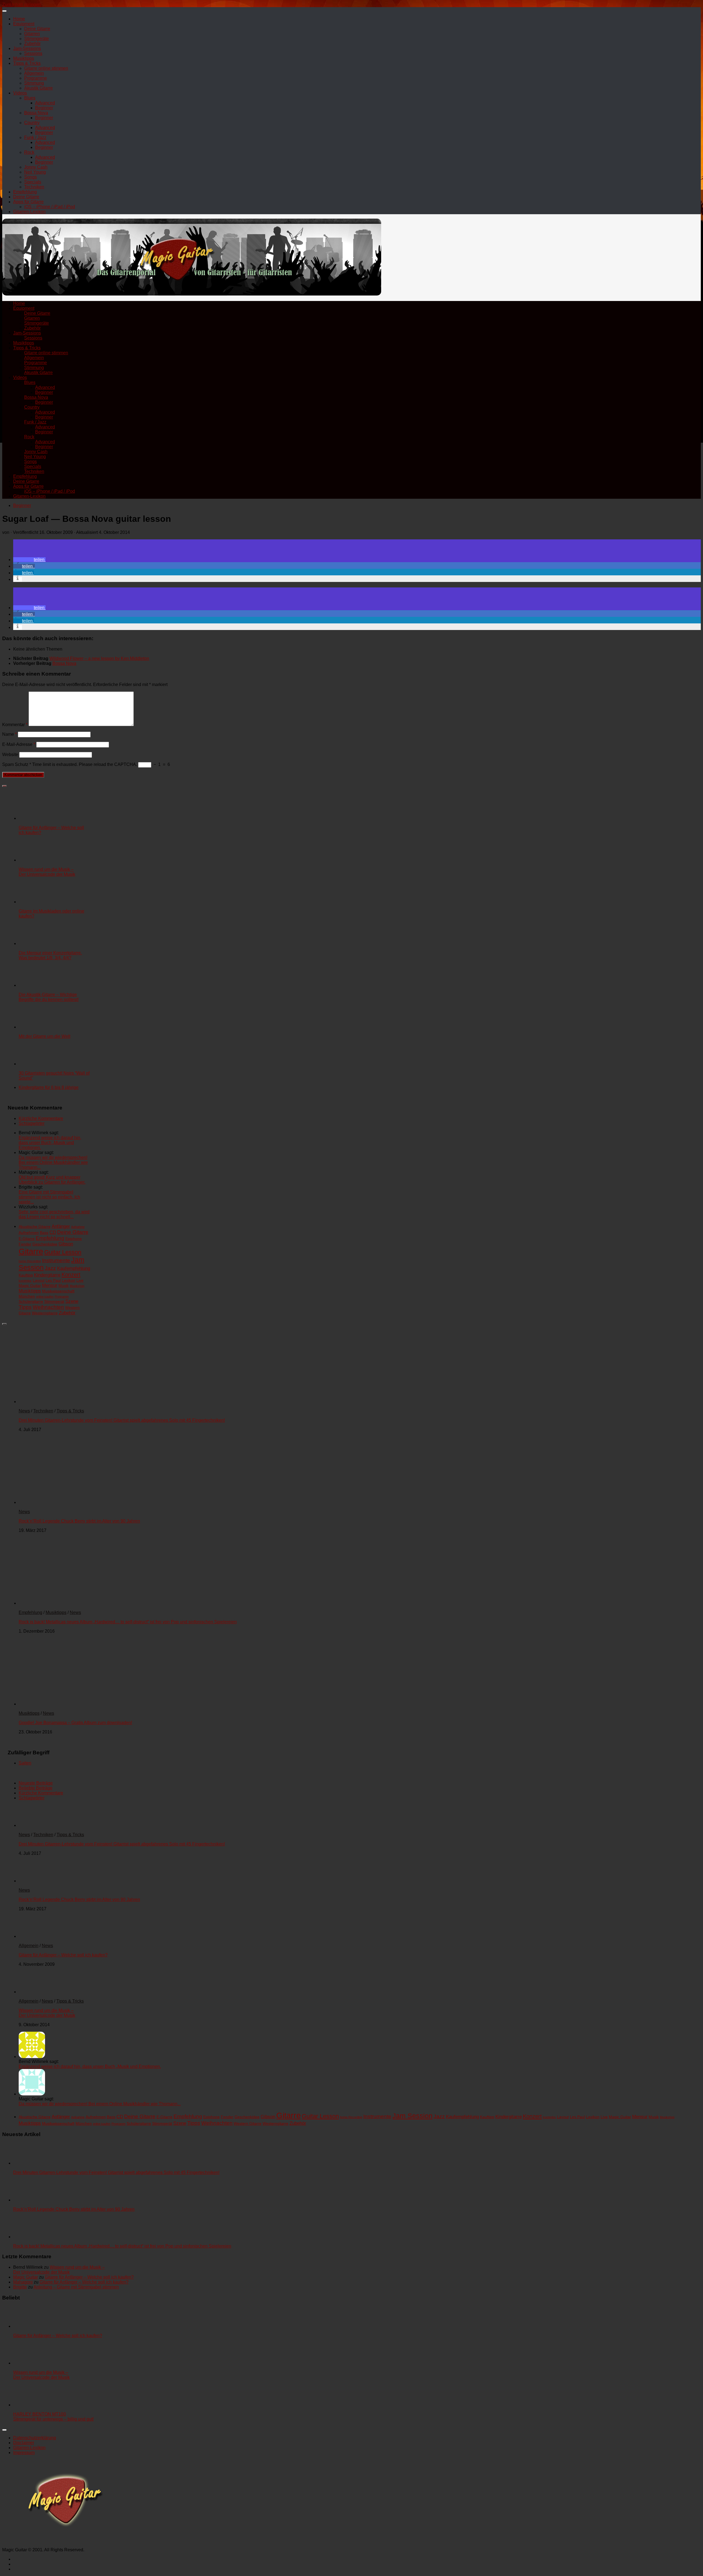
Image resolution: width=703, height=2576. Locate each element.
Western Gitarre (248, 2123)
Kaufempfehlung (74, 1268)
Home (19, 19)
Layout (39, 1280)
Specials (33, 182)
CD (53, 1232)
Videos (20, 93)
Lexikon (69, 1280)
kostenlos (25, 1281)
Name (9, 734)
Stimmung (34, 83)
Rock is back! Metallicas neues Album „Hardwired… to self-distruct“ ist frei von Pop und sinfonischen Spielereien (128, 1622)
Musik (64, 1286)
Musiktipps (24, 58)
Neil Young (35, 172)
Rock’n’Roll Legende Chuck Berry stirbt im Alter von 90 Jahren (79, 1521)
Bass (44, 1233)
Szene (72, 1301)
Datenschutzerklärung (35, 2438)
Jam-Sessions (27, 48)
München (27, 1296)
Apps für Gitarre (28, 202)
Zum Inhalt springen (22, 5)
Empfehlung (25, 192)
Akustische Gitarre (35, 1226)
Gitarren (32, 34)
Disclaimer (24, 2443)
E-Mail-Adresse (19, 744)
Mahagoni (23, 2282)
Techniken (34, 187)
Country (32, 123)
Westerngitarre (45, 1313)
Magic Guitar (30, 1286)
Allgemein (34, 73)
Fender (25, 1244)
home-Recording (30, 1261)
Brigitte (20, 2287)
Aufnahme (78, 1227)
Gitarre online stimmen (46, 68)
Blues (30, 98)
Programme (36, 78)
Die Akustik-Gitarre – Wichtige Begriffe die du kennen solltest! (49, 997)
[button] (29, 560)
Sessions (33, 53)
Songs (30, 177)
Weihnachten (48, 1307)
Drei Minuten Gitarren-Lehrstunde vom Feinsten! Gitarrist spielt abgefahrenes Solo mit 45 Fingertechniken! (122, 1420)
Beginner (44, 108)
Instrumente (56, 1260)
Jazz (50, 1268)
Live (80, 1280)
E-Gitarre (27, 1239)
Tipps (25, 1307)
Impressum (24, 2453)
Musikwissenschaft (58, 1291)
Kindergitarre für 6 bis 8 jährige (49, 1087)
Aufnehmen (29, 1233)
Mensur (50, 1285)
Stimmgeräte (37, 39)
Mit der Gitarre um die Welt (44, 1036)
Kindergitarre (47, 1275)
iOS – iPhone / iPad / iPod (50, 207)
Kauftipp (26, 1275)
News (24, 1411)
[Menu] (4, 11)
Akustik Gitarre (38, 88)
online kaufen (45, 1297)
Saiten (25, 1763)
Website (10, 755)
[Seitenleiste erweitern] (4, 786)
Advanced (45, 103)
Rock (29, 152)
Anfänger (61, 1226)
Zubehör (32, 44)
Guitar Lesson (63, 1252)
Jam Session (412, 2116)
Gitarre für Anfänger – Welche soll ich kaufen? (63, 1955)
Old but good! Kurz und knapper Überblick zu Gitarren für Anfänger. (52, 1180)
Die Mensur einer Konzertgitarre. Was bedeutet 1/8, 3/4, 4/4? (50, 955)
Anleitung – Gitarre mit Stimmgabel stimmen (76, 2287)
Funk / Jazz (35, 137)
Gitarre (31, 1251)
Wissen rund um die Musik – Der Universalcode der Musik (47, 872)
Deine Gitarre (37, 29)
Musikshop (77, 1286)
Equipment (24, 24)
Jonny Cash (36, 167)
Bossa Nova (36, 113)
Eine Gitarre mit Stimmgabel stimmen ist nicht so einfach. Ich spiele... (49, 1197)
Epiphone (74, 1239)
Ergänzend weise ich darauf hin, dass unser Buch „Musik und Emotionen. (50, 1143)
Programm (62, 1297)
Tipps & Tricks (27, 63)
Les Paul (53, 1280)
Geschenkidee (45, 1244)
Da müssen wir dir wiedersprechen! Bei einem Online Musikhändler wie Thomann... (53, 1162)
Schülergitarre (31, 1301)
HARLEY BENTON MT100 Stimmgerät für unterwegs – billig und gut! (53, 2417)
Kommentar (15, 725)
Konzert (71, 1275)
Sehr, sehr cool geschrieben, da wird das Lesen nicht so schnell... (54, 1214)
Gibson (66, 1244)
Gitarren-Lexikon (29, 212)
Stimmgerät (54, 1301)
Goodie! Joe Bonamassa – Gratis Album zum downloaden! (75, 1723)
